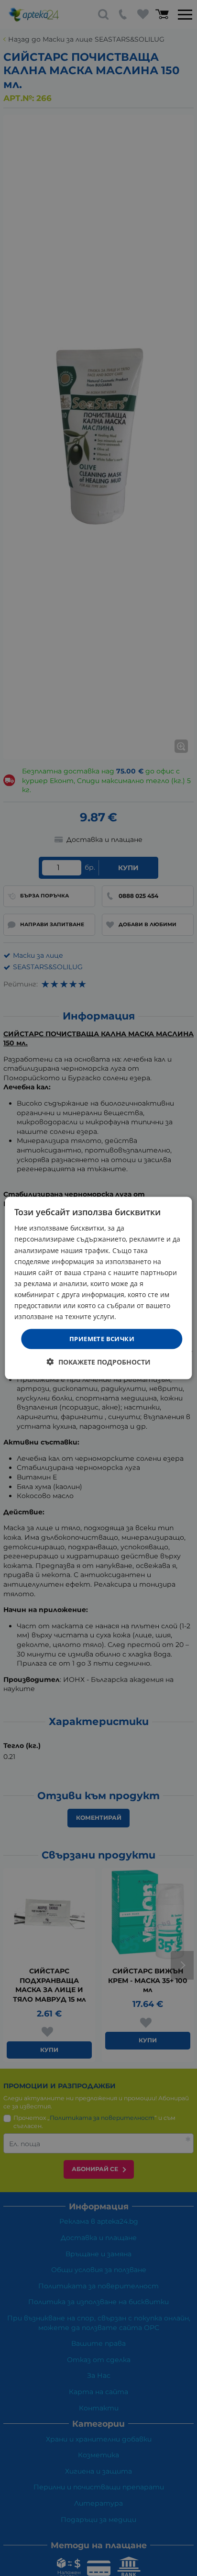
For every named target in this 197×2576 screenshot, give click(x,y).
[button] (99, 1361)
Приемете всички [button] (102, 1339)
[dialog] (98, 1288)
